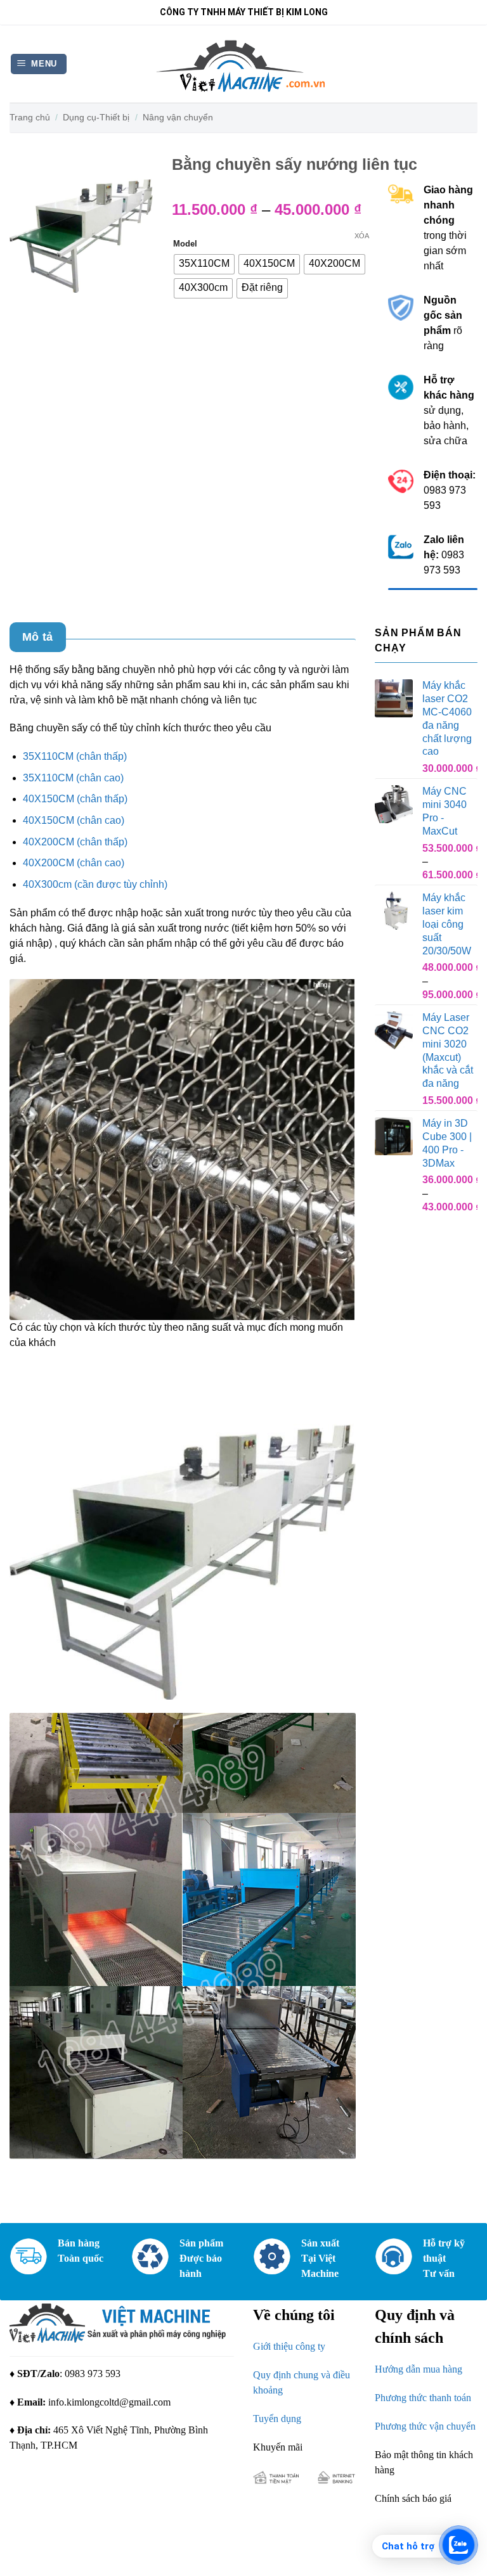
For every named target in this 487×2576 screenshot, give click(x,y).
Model (185, 244)
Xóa (362, 236)
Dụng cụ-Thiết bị (96, 117)
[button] (39, 64)
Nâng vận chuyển (178, 117)
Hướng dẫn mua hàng (419, 2369)
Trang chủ (30, 117)
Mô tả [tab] (38, 637)
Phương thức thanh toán (423, 2398)
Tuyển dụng (277, 2419)
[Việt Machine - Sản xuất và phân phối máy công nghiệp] (244, 64)
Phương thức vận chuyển (425, 2426)
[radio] (204, 264)
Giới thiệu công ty (289, 2346)
